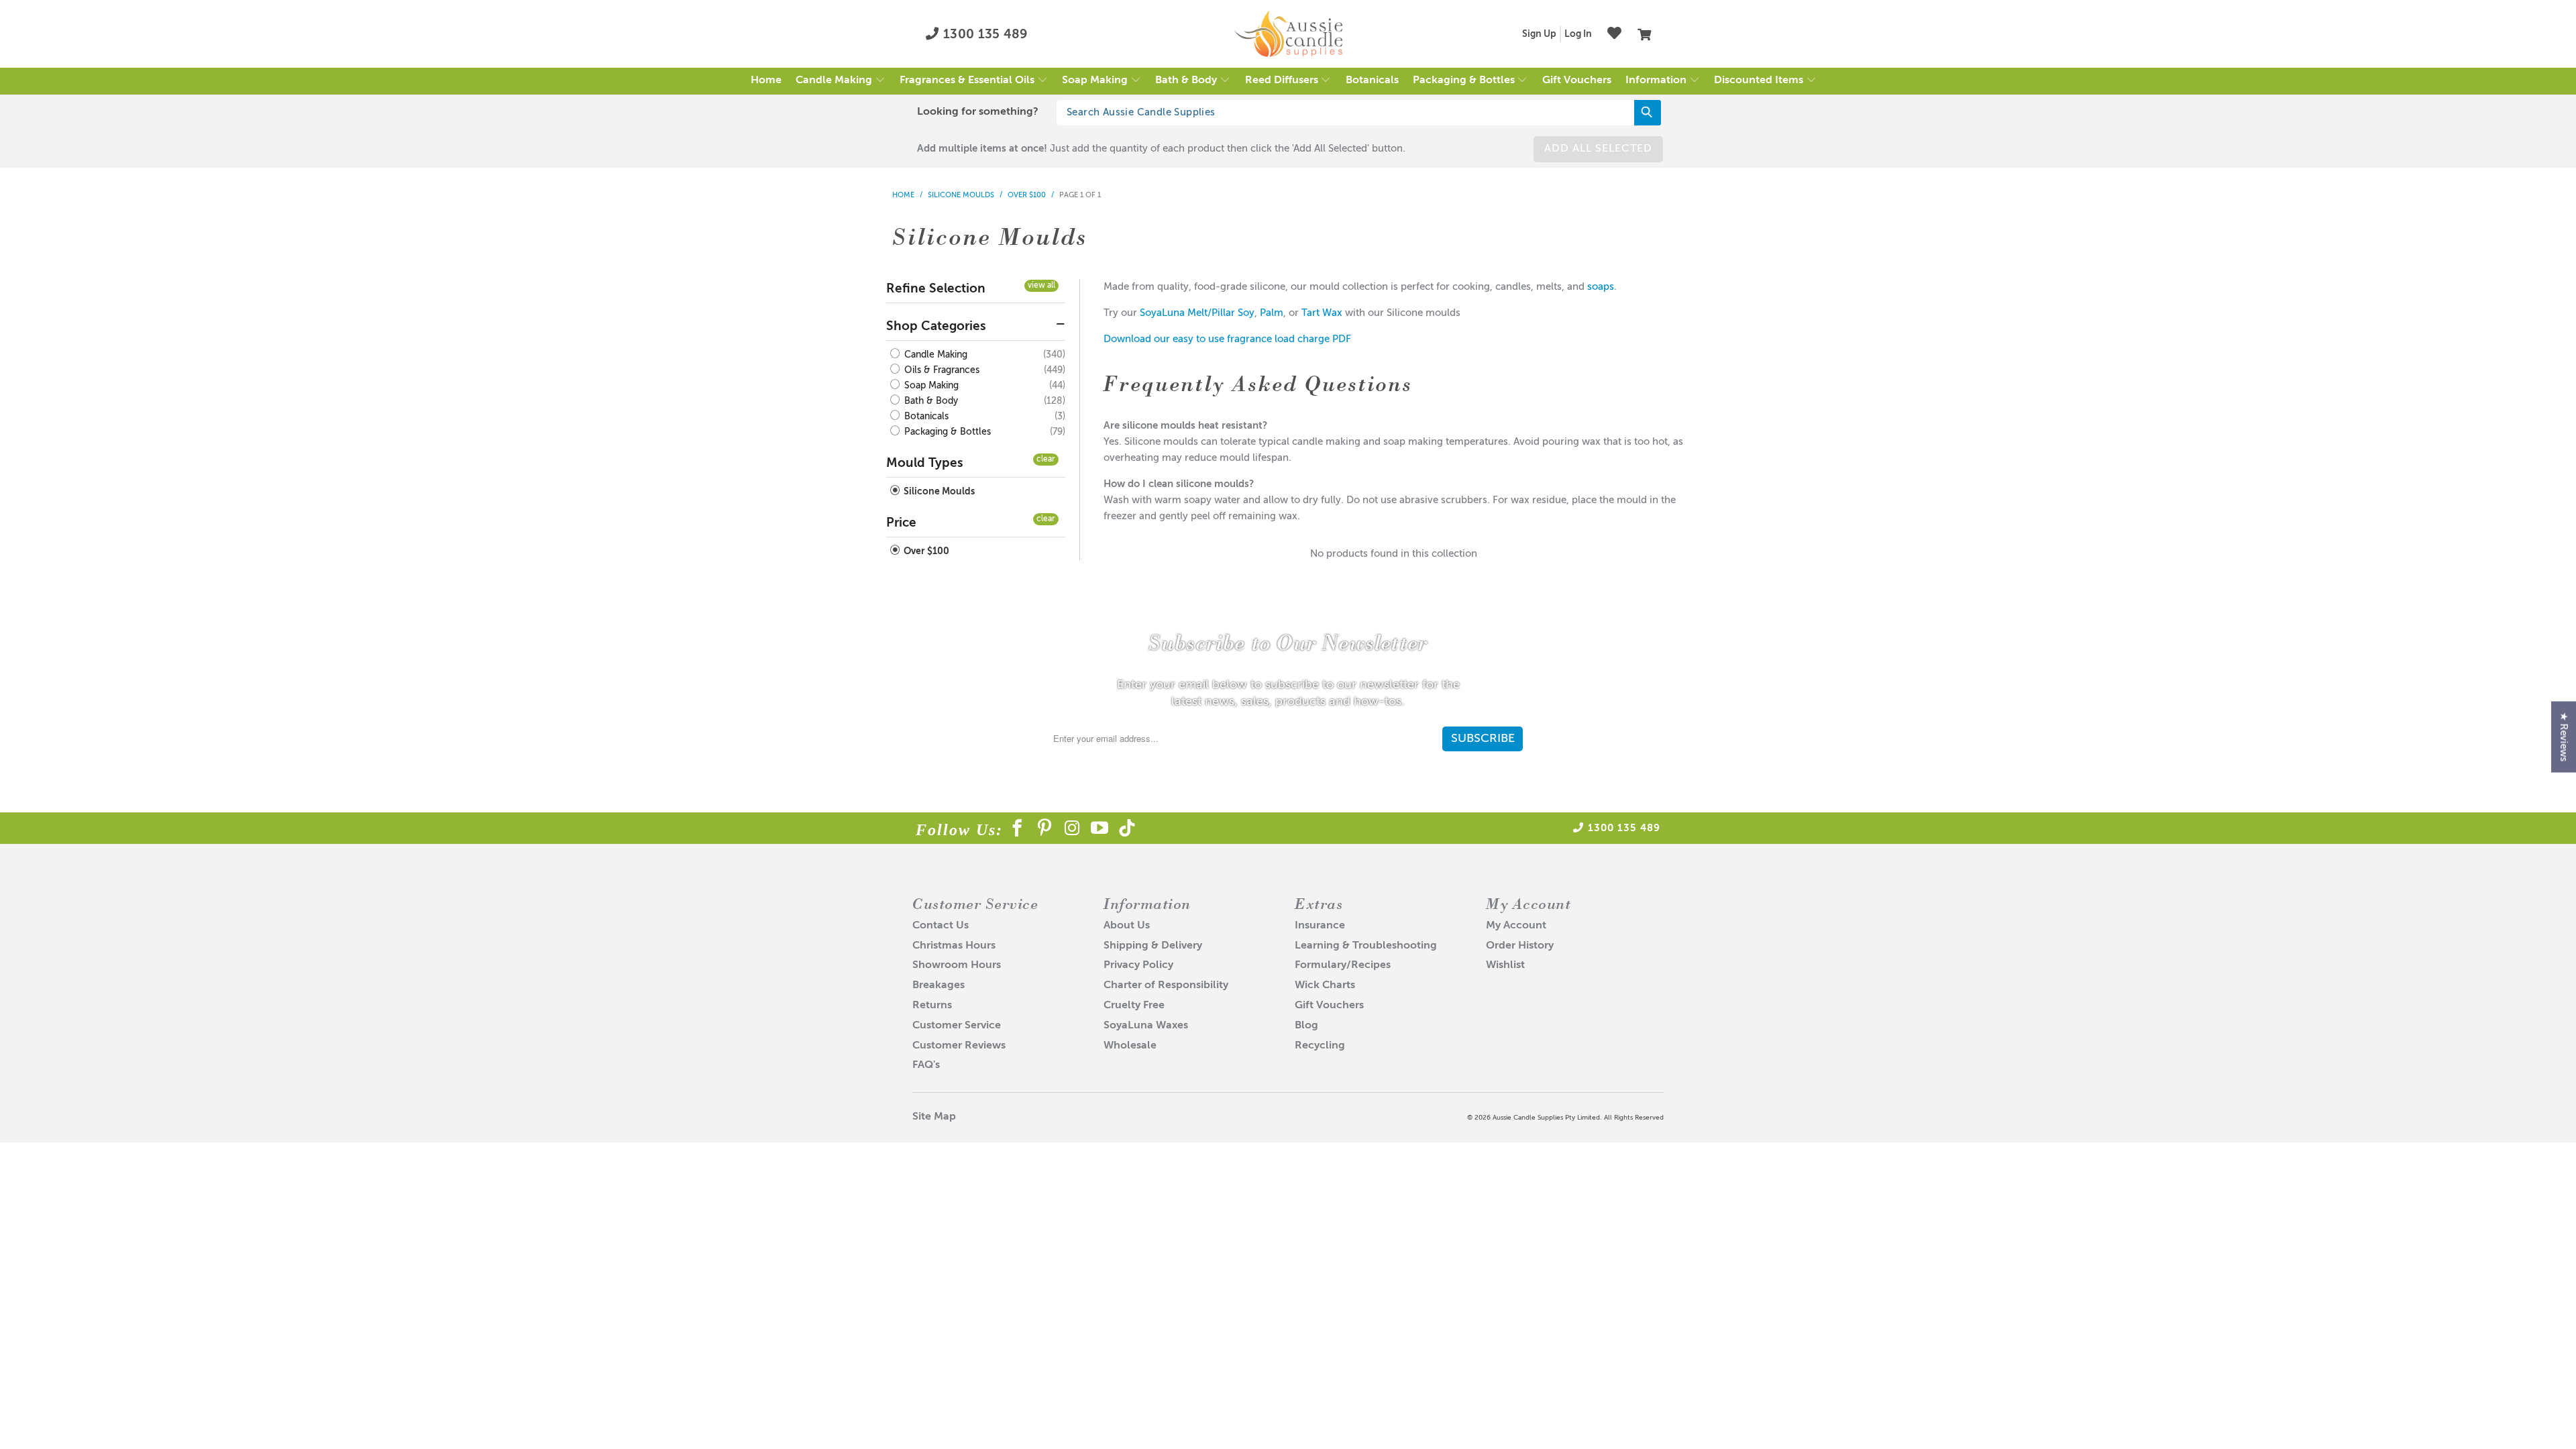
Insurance (1320, 926)
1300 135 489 (984, 35)
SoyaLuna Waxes (1146, 1026)
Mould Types (925, 463)
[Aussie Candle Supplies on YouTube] (1100, 830)
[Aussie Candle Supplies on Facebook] (1017, 830)
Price (901, 523)
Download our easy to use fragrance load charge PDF (1227, 339)
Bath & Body (930, 401)
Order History (1520, 946)
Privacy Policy (1138, 965)
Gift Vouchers (1329, 1006)
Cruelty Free (1134, 1006)
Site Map (934, 1117)
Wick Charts (1325, 985)
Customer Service (957, 1026)
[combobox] (1359, 113)
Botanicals (925, 417)
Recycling (1320, 1046)
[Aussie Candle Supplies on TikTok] (1127, 830)
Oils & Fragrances (941, 370)
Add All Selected (1598, 149)
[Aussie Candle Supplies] (1288, 34)
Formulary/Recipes (1343, 965)
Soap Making (930, 386)
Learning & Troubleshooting (1366, 946)
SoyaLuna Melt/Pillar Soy (1197, 313)
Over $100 (925, 551)
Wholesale (1130, 1046)
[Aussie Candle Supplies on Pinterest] (1045, 830)
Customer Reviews (959, 1046)
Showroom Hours (957, 965)
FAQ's (926, 1065)
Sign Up (1539, 34)
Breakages (938, 985)
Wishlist (1505, 965)
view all (1041, 286)
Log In (1578, 34)
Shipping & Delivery (1153, 946)
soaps (1601, 287)
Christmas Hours (954, 946)
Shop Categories (936, 326)
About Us (1127, 926)
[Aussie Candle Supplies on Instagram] (1072, 830)
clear (1046, 460)
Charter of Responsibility (1166, 985)
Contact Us (941, 926)
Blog (1306, 1026)
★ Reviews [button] (2564, 737)
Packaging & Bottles (946, 432)
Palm (1272, 313)
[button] (841, 81)
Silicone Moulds (938, 492)
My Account (1516, 926)
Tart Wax (1322, 313)
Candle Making (934, 355)
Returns (932, 1006)
